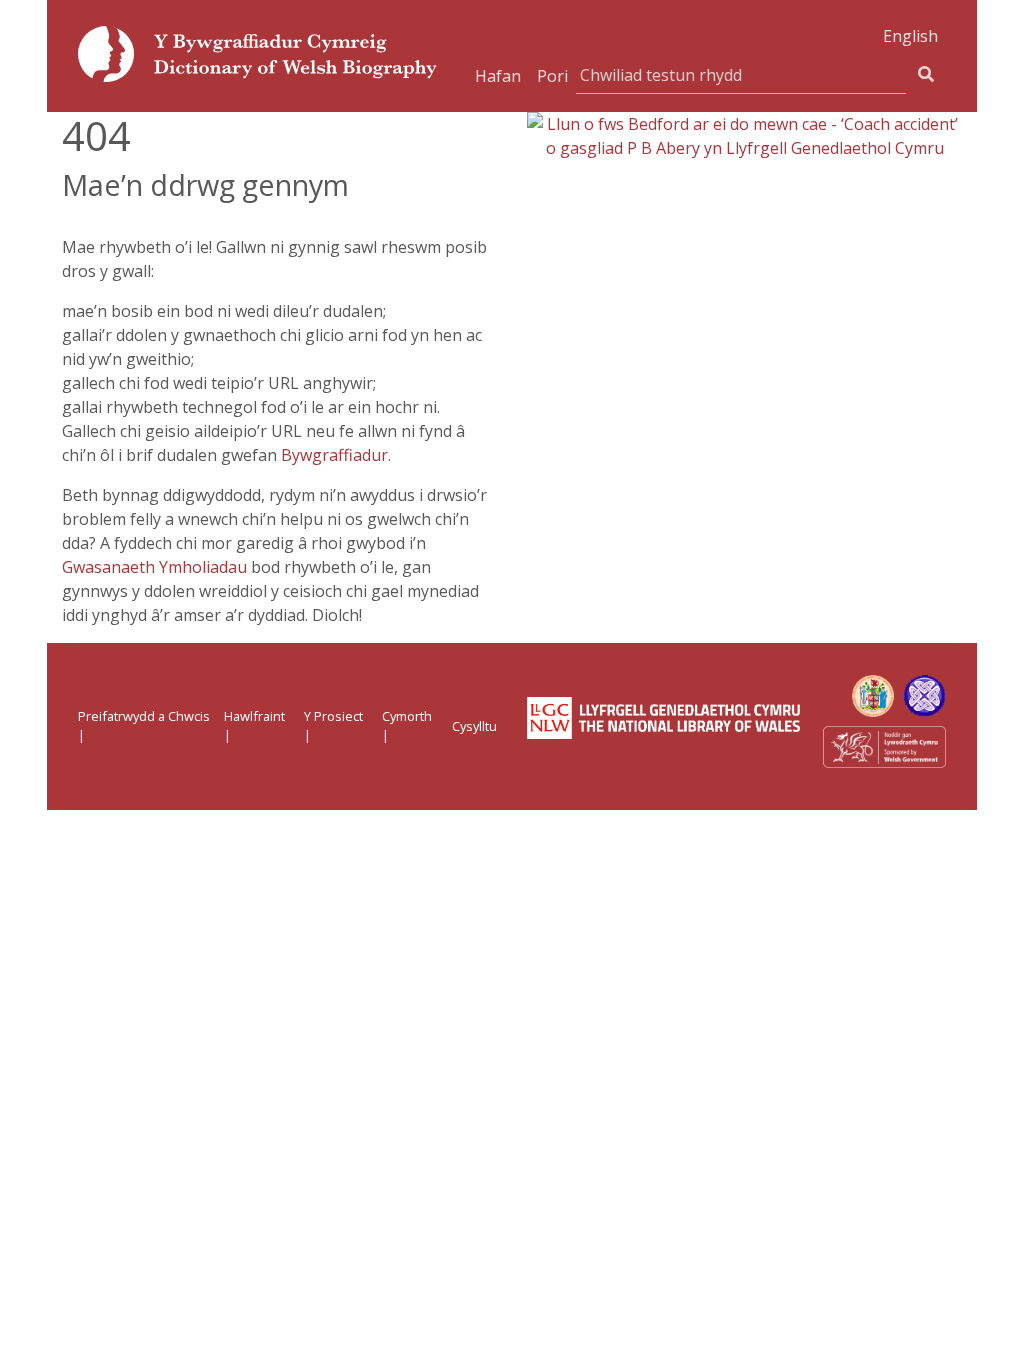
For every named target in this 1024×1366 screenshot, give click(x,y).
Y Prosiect (333, 716)
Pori (552, 76)
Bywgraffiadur (334, 455)
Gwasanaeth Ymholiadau (154, 567)
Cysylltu (474, 726)
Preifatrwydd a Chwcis (144, 716)
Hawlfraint (254, 716)
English (910, 36)
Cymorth (407, 716)
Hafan (498, 76)
